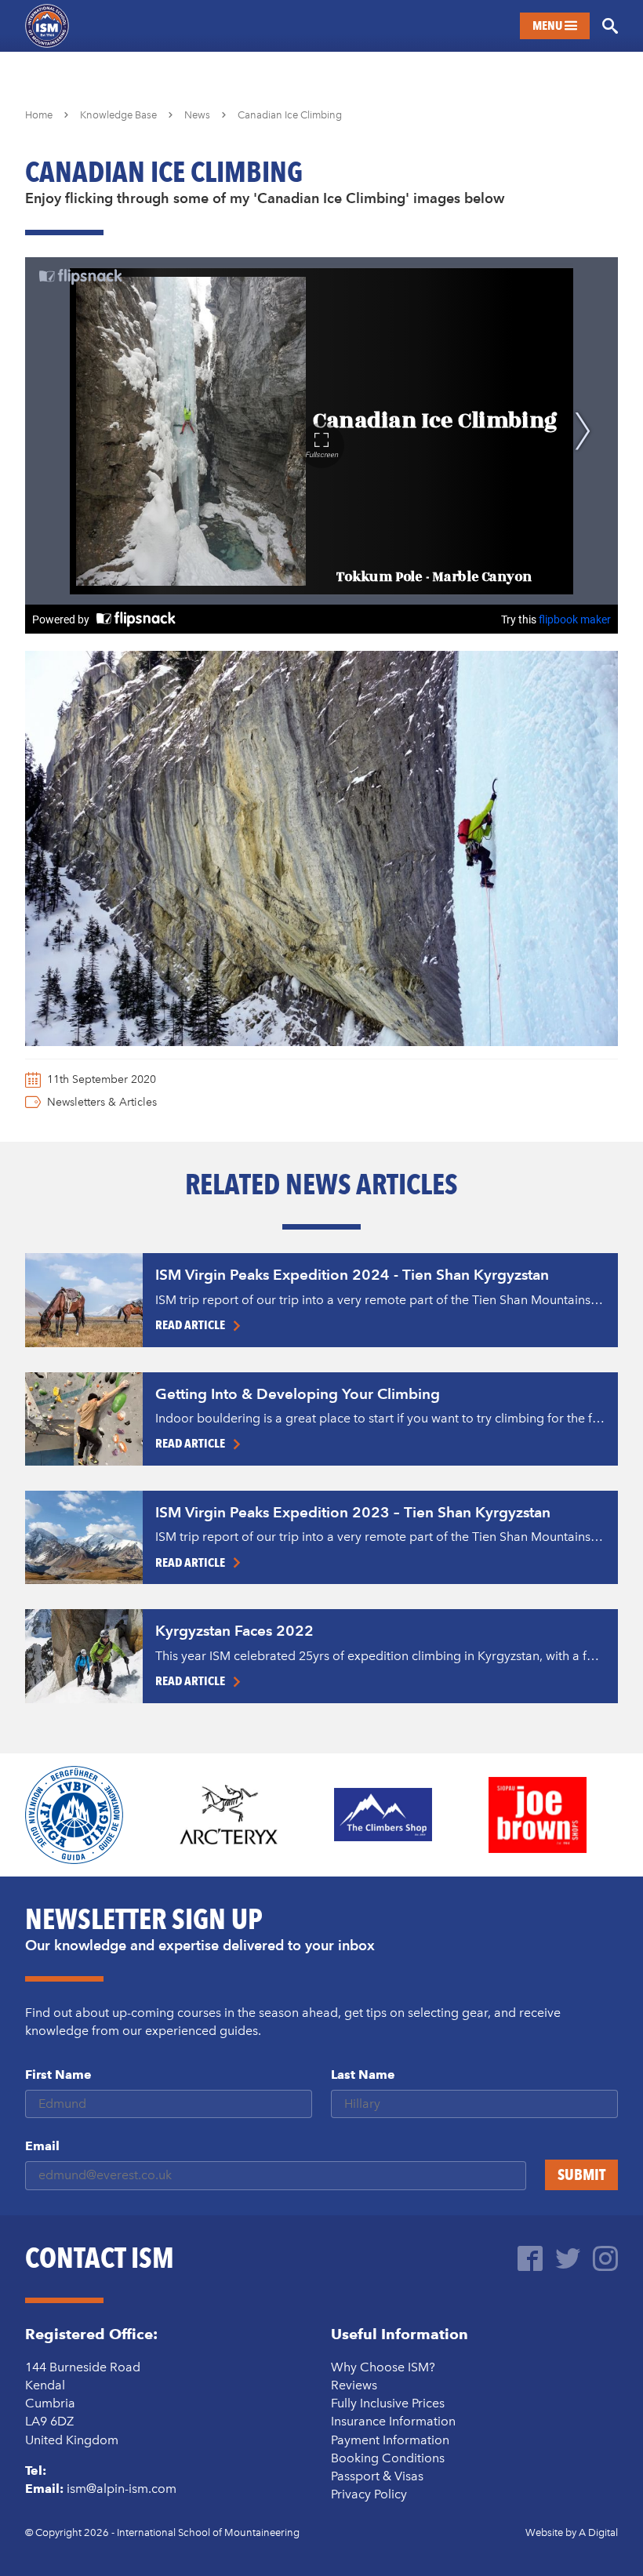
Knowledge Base (118, 115)
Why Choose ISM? (383, 2367)
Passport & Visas (377, 2476)
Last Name (363, 2075)
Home (39, 115)
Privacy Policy (369, 2494)
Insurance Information (393, 2421)
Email (42, 2146)
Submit (581, 2175)
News (197, 115)
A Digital (598, 2532)
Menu (549, 25)
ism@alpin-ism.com (122, 2489)
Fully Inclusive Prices (388, 2403)
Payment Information (390, 2440)
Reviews (354, 2385)
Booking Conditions (388, 2458)
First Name (58, 2075)
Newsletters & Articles (102, 1102)
